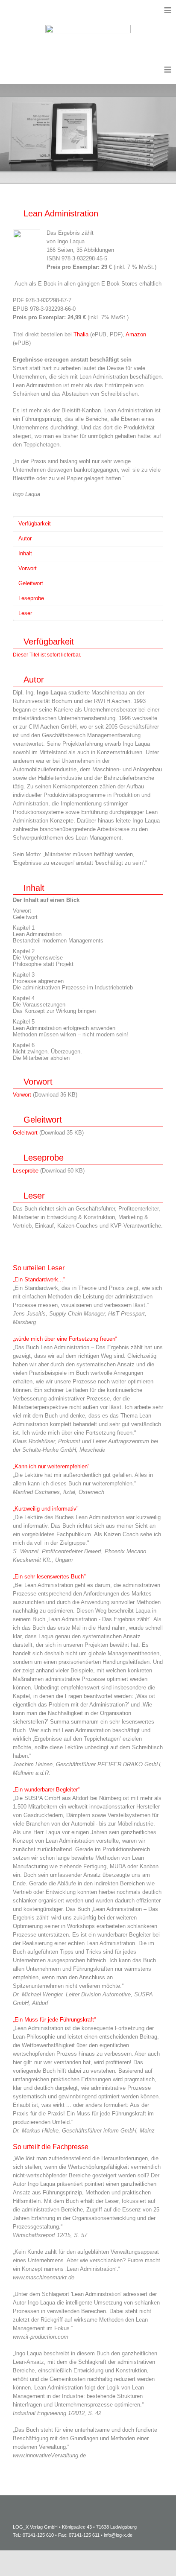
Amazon (136, 334)
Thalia (82, 334)
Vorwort (22, 1095)
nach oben (148, 2557)
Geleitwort (25, 1133)
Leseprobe (26, 1171)
